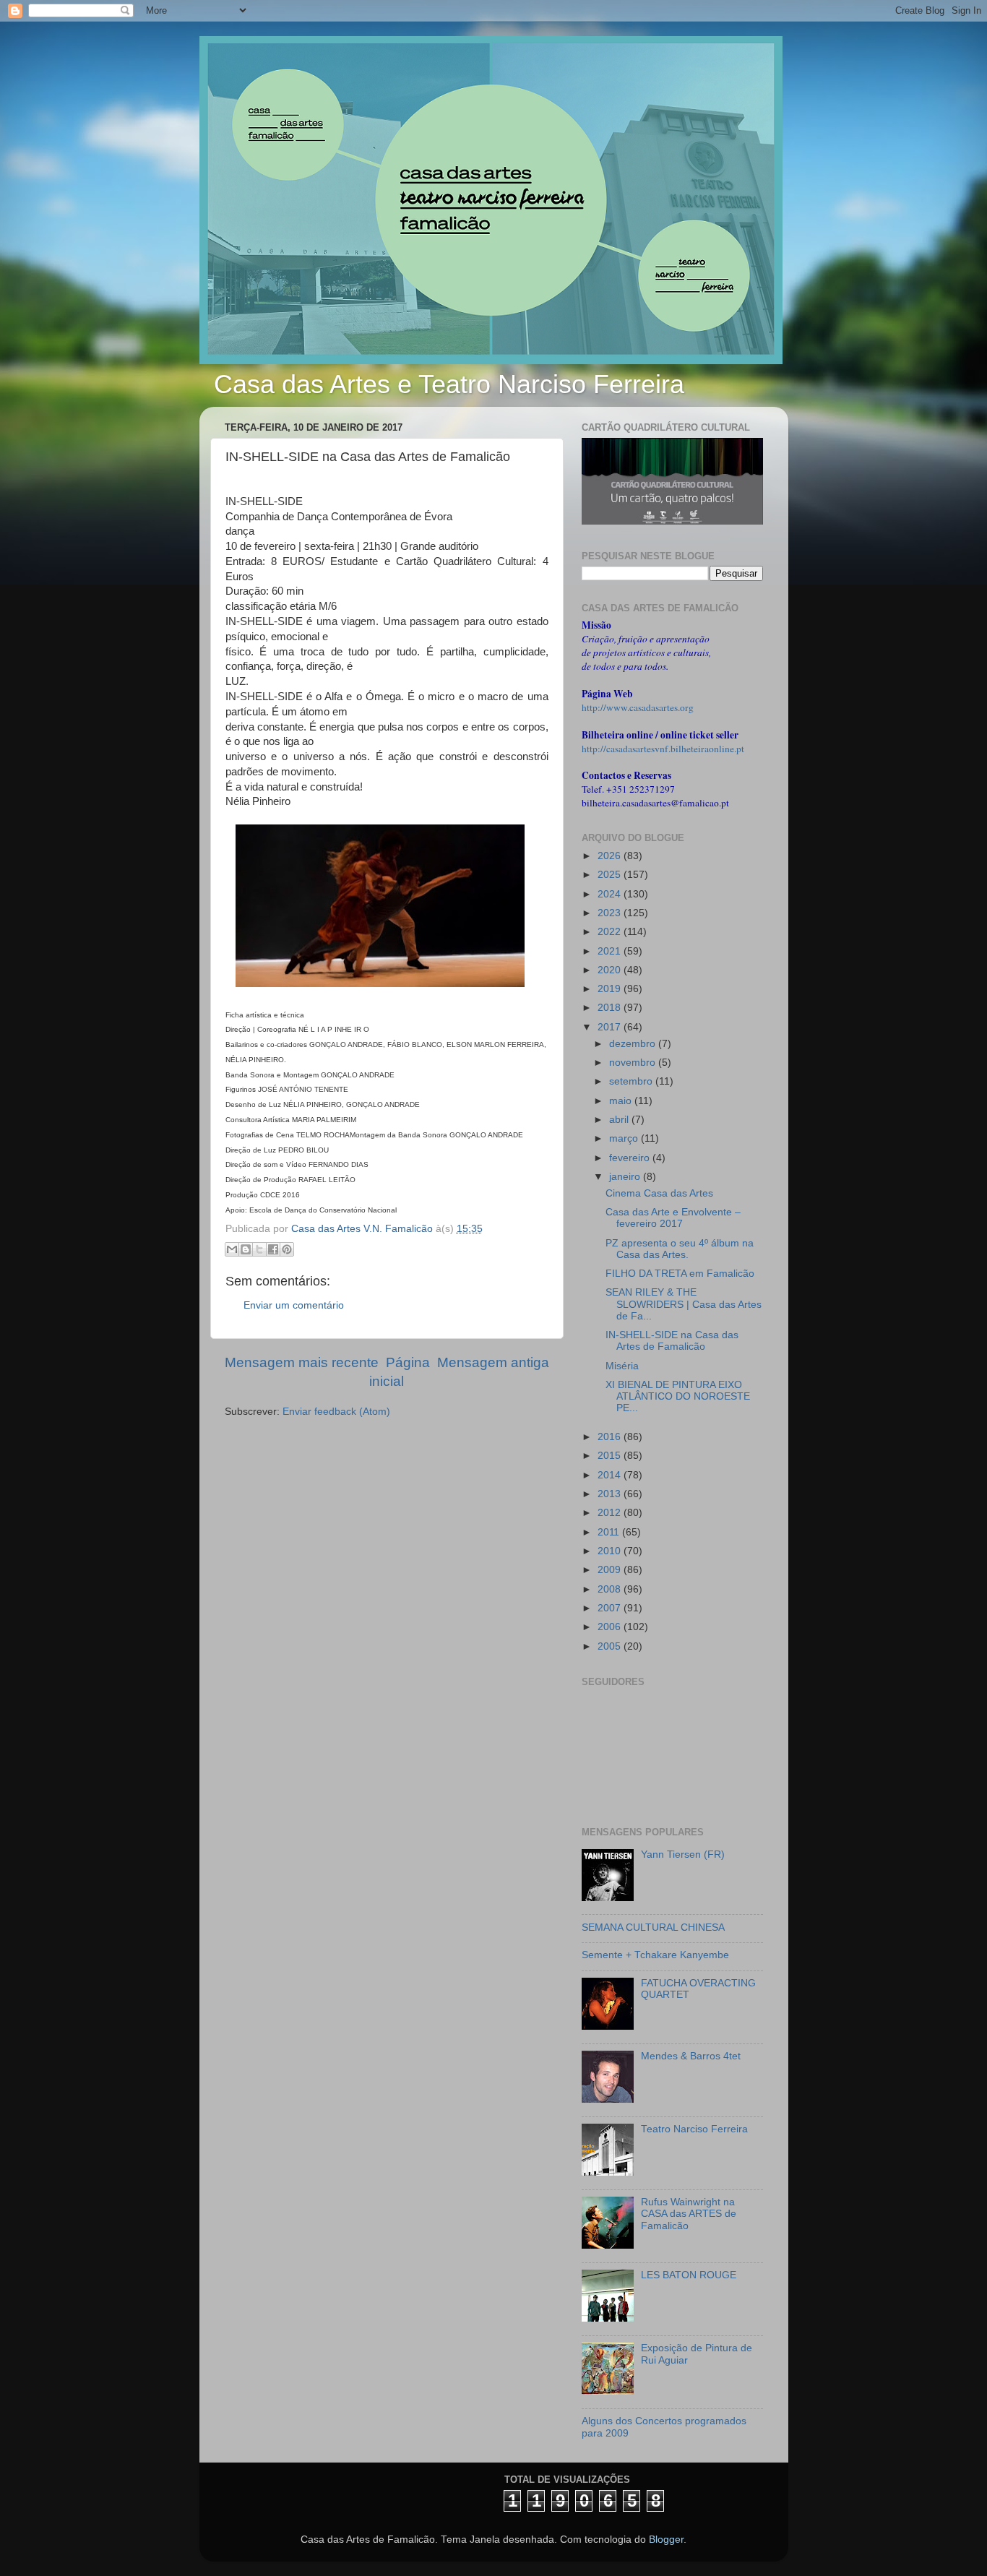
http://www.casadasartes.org (638, 707)
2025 (611, 875)
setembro (632, 1081)
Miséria (622, 1366)
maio (622, 1101)
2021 (611, 951)
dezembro (634, 1044)
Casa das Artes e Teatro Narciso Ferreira (449, 384)
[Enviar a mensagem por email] (232, 1249)
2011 (610, 1532)
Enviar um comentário (294, 1305)
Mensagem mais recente (302, 1362)
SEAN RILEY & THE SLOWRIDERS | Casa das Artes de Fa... (684, 1304)
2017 (611, 1027)
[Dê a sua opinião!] (246, 1249)
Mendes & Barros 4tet (691, 2056)
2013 (611, 1494)
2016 (611, 1437)
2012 (611, 1513)
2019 (611, 989)
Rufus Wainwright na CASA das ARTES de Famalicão (689, 2214)
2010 (611, 1551)
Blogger (666, 2540)
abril (620, 1120)
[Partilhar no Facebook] (273, 1249)
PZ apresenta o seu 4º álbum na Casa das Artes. (680, 1249)
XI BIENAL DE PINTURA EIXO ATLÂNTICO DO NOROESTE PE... (678, 1396)
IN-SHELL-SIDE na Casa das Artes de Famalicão (672, 1341)
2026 (611, 856)
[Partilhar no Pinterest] (287, 1249)
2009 (611, 1570)
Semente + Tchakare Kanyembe (655, 1955)
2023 (611, 913)
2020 (611, 970)
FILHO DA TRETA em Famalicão (680, 1274)
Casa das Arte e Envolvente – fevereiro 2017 (673, 1218)
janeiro (626, 1177)
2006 (611, 1627)
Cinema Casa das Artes (659, 1193)
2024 (611, 894)
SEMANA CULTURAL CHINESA (653, 1927)
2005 (611, 1646)
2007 (611, 1608)
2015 (611, 1456)
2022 (611, 932)
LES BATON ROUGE (689, 2275)
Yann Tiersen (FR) (683, 1855)
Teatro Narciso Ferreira (694, 2129)
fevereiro (631, 1158)
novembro (634, 1063)
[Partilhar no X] (259, 1249)
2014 (611, 1475)
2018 (611, 1008)
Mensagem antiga (493, 1362)
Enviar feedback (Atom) (336, 1412)
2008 (611, 1589)
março (625, 1138)
